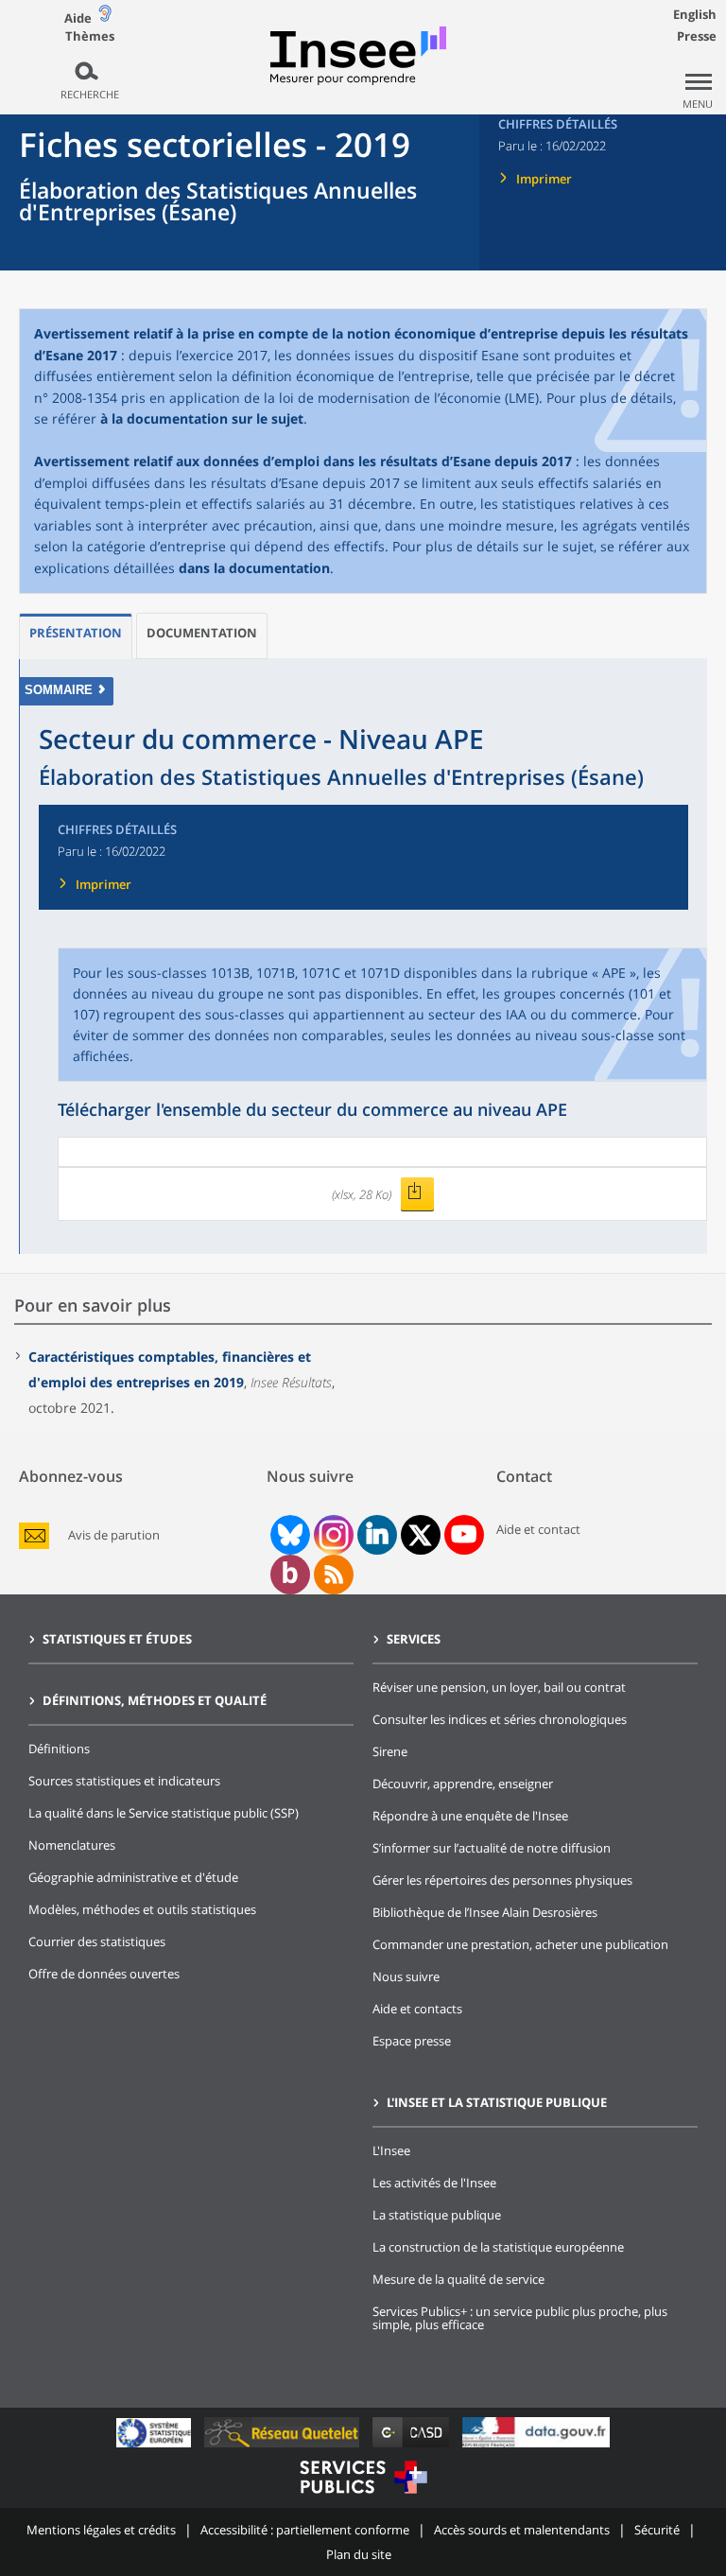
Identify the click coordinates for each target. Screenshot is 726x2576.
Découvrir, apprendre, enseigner (463, 1784)
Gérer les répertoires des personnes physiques (502, 1880)
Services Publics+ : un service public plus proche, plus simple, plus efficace (520, 2318)
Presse (697, 36)
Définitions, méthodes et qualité (155, 1700)
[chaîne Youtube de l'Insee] (464, 1535)
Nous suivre (406, 1976)
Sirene (390, 1751)
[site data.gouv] (536, 2447)
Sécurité (657, 2530)
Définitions (59, 1749)
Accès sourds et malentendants (522, 2530)
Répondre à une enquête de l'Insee (470, 1816)
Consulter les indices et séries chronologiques (500, 1719)
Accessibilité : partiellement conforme (305, 2530)
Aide (78, 18)
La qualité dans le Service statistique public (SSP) (164, 1813)
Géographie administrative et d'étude (133, 1877)
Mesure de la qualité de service (458, 2279)
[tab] (76, 636)
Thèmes (90, 36)
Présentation (76, 633)
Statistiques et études (117, 1639)
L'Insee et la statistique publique (497, 2102)
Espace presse (412, 2041)
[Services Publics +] (363, 2496)
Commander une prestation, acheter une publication (520, 1944)
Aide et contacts (417, 2009)
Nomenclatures (72, 1845)
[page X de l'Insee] (420, 1535)
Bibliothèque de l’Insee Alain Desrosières (485, 1912)
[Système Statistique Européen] (156, 2447)
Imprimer (544, 179)
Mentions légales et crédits (101, 2530)
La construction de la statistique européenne (498, 2247)
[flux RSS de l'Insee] (334, 1575)
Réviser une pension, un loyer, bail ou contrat (499, 1687)
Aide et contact (538, 1529)
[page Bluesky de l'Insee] (288, 1535)
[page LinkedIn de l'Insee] (377, 1535)
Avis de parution (114, 1535)
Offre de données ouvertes (104, 1974)
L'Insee (391, 2150)
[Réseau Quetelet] (284, 2447)
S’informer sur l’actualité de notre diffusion (492, 1848)
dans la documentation (254, 568)
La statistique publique (437, 2215)
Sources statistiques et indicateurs (124, 1781)
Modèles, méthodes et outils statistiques (142, 1909)
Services (414, 1639)
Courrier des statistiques (97, 1941)
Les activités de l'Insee (434, 2183)
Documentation (202, 633)
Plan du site (359, 2554)
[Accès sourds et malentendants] (105, 17)
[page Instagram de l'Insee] (332, 1535)
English (695, 14)
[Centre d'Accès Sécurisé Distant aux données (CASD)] (413, 2447)
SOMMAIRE (59, 690)
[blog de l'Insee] (290, 1575)
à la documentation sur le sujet (202, 418)
